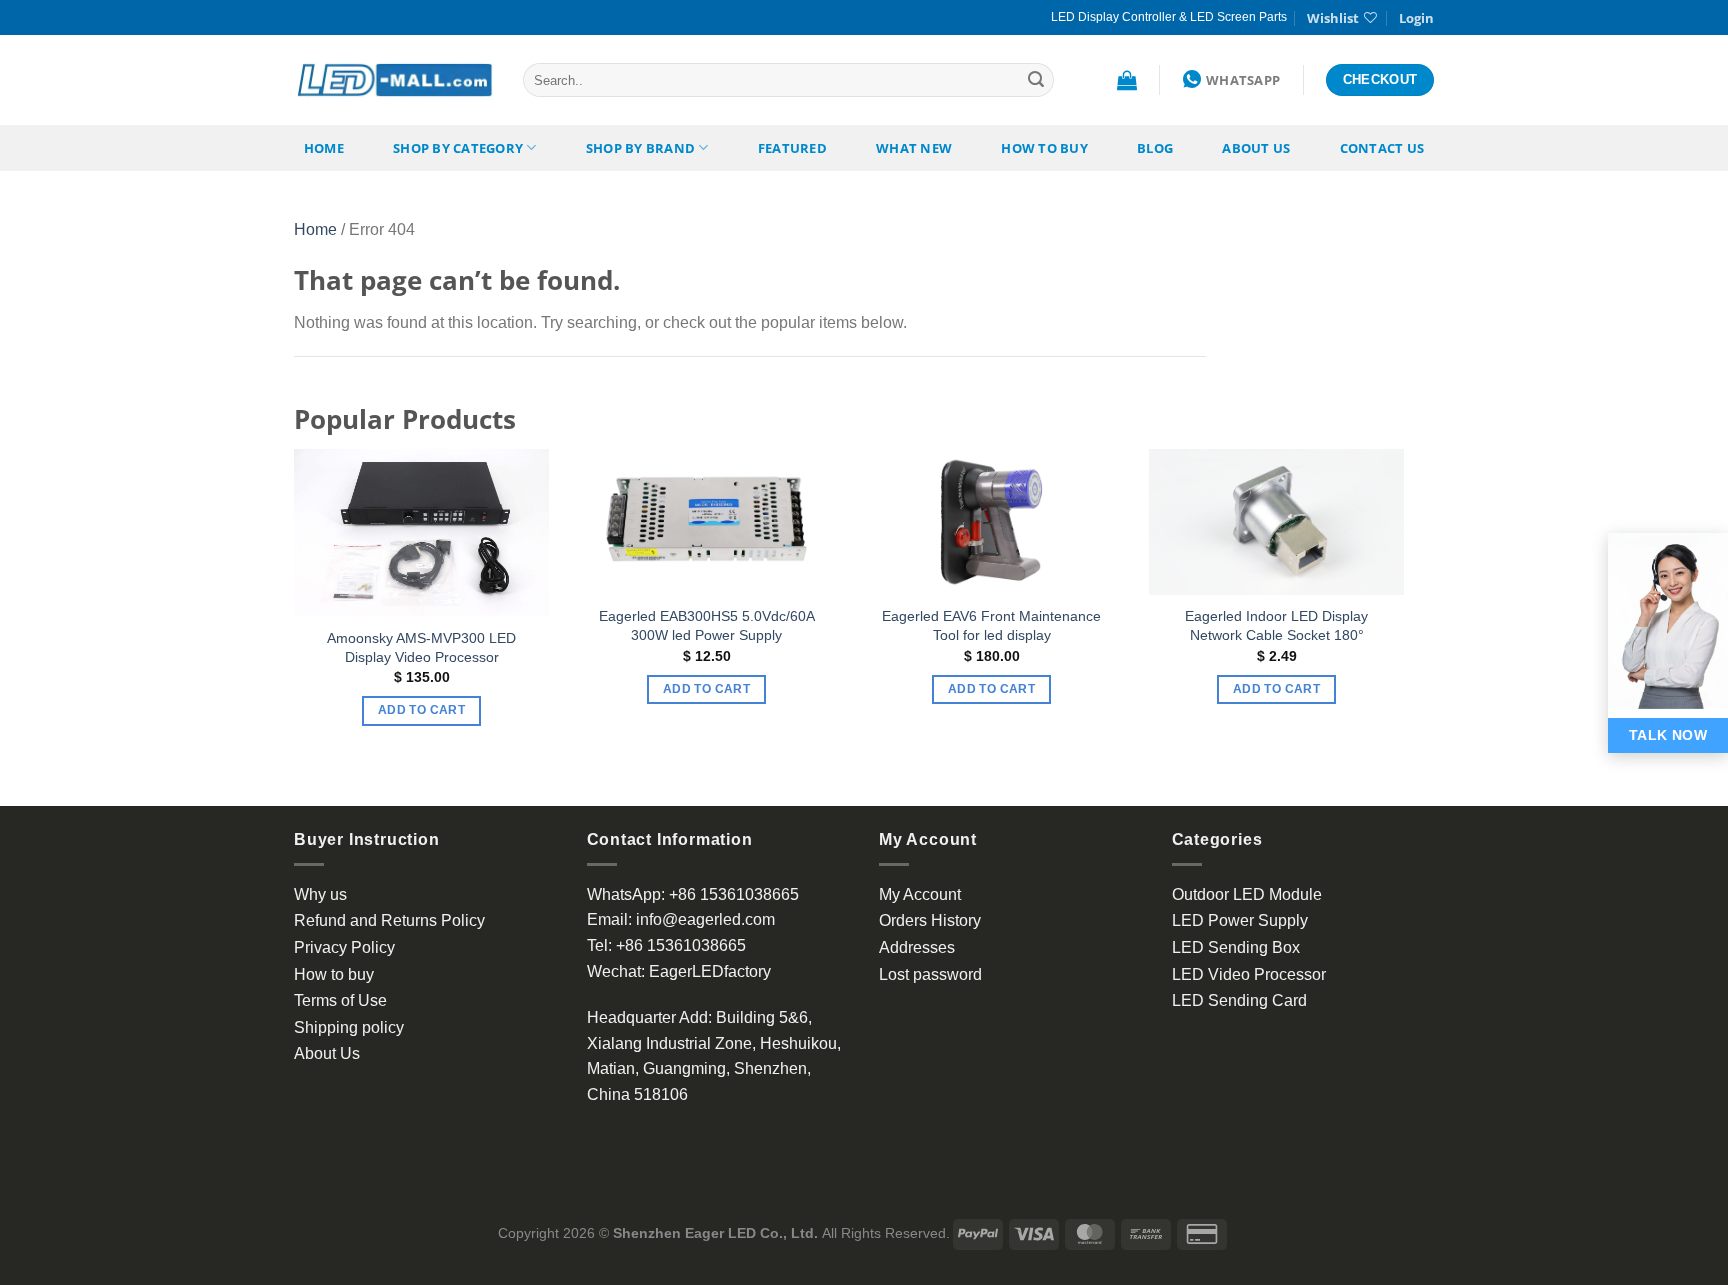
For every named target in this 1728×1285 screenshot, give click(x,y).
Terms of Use (340, 1000)
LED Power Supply (1240, 920)
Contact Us (1382, 148)
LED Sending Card (1239, 1000)
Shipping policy (349, 1027)
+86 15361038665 (734, 894)
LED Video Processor (1249, 974)
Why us (320, 894)
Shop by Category (458, 148)
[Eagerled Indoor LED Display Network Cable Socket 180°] (1276, 521)
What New (914, 148)
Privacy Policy (344, 947)
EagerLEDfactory (710, 971)
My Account (920, 894)
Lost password (930, 974)
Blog (1155, 148)
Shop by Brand (640, 148)
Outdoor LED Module (1247, 894)
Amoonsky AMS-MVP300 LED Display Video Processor (421, 647)
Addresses (917, 947)
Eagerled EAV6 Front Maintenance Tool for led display (991, 625)
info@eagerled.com (705, 919)
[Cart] (1127, 80)
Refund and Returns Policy (389, 920)
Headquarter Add (647, 1017)
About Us (1256, 148)
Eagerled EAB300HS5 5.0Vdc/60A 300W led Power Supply (707, 625)
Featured (792, 148)
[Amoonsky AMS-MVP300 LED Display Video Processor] (421, 532)
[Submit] (1036, 80)
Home (324, 148)
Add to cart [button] (421, 710)
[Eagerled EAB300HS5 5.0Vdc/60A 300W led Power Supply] (706, 521)
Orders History (930, 920)
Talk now (1668, 735)
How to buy (1044, 148)
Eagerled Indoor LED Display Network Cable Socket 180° (1276, 625)
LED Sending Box (1236, 947)
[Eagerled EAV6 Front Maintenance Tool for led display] (991, 521)
